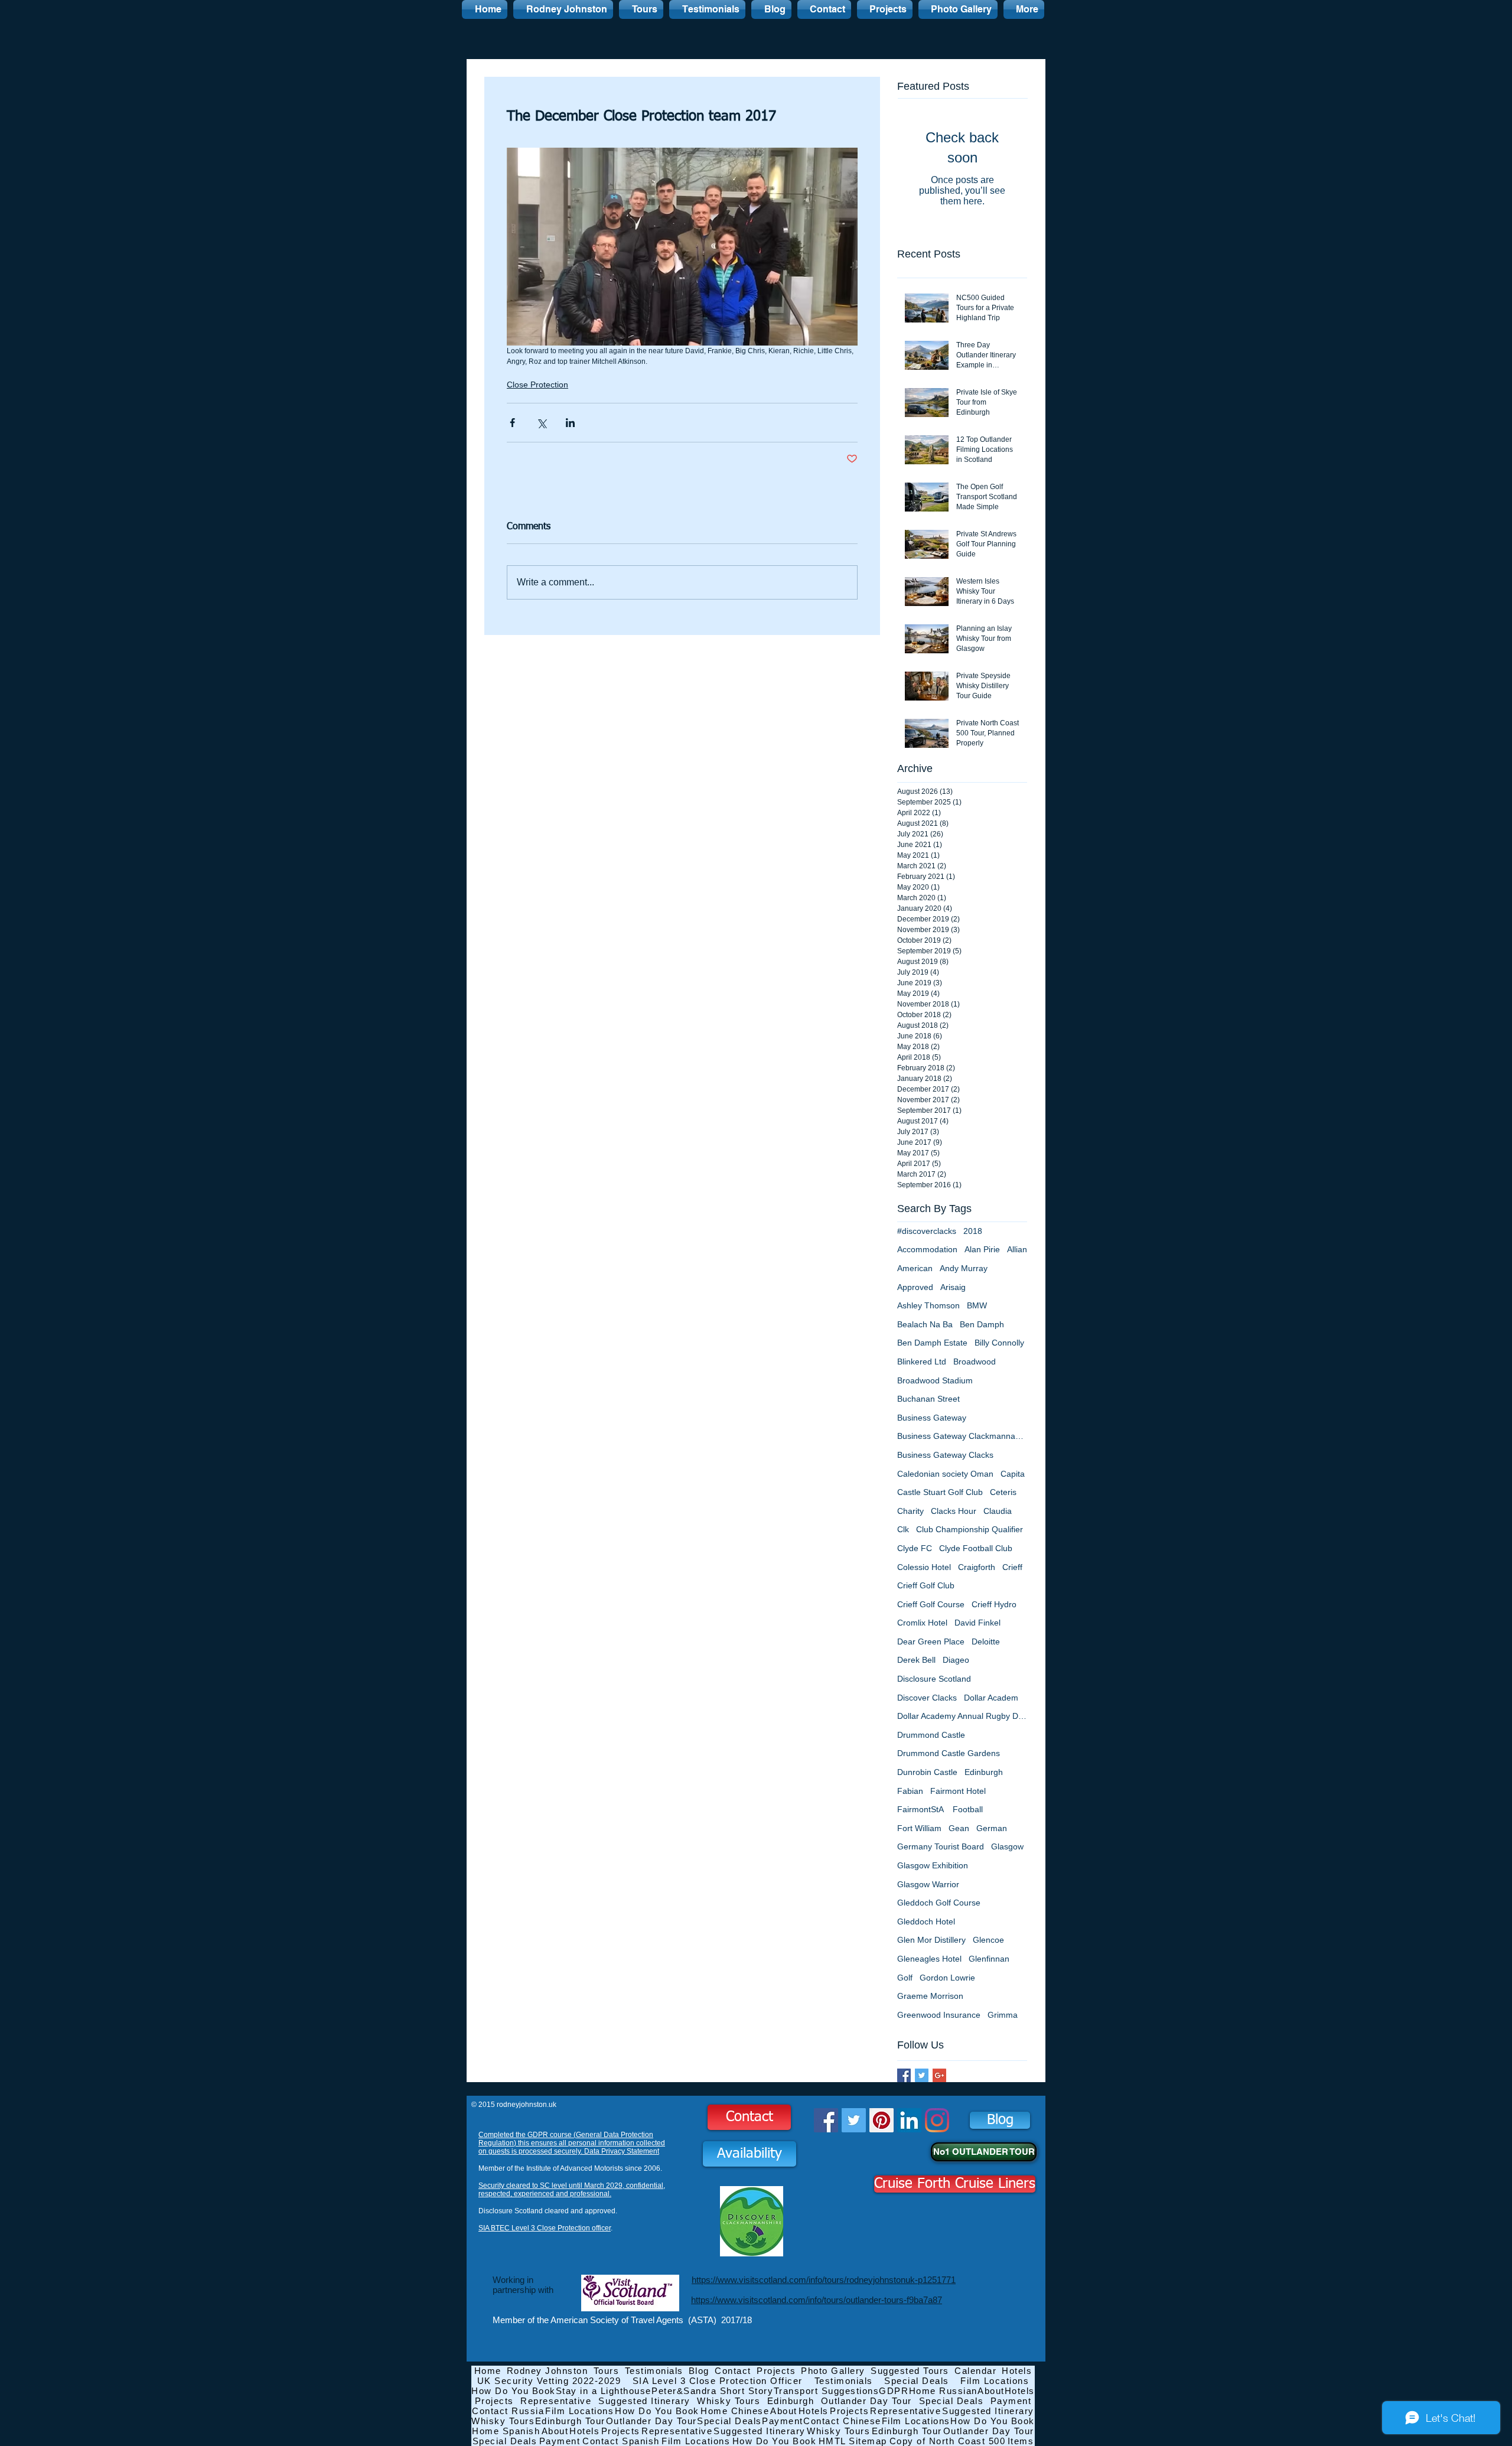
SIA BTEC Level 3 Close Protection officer (545, 2228)
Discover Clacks (927, 1698)
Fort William (919, 1828)
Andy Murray (964, 1268)
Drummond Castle (931, 1735)
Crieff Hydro (994, 1604)
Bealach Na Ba (925, 1324)
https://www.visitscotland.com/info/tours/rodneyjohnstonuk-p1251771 (824, 2280)
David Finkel (977, 1623)
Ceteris (1003, 1492)
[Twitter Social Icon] (854, 2120)
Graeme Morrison (930, 1996)
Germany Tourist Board (941, 1846)
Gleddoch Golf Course (939, 1903)
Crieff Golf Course (931, 1604)
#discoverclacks (927, 1231)
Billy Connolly (999, 1343)
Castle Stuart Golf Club (940, 1492)
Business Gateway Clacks (945, 1455)
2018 (973, 1231)
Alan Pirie (982, 1249)
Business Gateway (932, 1418)
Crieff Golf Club (926, 1585)
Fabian (910, 1791)
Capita (1013, 1474)
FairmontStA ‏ (921, 1809)
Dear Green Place (931, 1641)
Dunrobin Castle (927, 1772)
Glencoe (988, 1940)
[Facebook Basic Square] (904, 2075)
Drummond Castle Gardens (949, 1753)
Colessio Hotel (924, 1567)
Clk (903, 1529)
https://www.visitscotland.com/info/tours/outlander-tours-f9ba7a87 (817, 2300)
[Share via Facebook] (512, 423)
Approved (915, 1287)
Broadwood (975, 1362)
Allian (1017, 1249)
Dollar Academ (991, 1698)
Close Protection (537, 385)
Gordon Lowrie (947, 1978)
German (992, 1828)
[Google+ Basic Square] (939, 2075)
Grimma (1003, 2015)
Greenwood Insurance (939, 2015)
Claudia (998, 1511)
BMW (977, 1305)
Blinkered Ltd (922, 1362)
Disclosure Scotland (934, 1679)
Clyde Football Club (976, 1548)
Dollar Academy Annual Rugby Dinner (962, 1716)
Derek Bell (916, 1660)
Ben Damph (982, 1324)
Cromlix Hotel (922, 1623)
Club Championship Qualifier (970, 1529)
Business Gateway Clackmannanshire (962, 1436)
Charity (910, 1511)
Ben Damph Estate (932, 1343)
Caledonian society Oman (945, 1474)
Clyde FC (915, 1548)
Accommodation (927, 1249)
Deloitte (986, 1641)
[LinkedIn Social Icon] (909, 2120)
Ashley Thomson (928, 1305)
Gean (959, 1828)
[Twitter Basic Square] (922, 2075)
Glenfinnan (989, 1959)
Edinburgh (984, 1772)
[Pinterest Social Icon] (882, 2120)
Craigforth (977, 1567)
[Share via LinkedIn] (570, 423)
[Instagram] (937, 2120)
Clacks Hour (954, 1511)
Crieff (1012, 1567)
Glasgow (1007, 1846)
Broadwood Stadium (935, 1380)
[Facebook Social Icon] (826, 2120)
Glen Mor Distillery (931, 1940)
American (915, 1268)
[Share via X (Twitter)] (541, 423)
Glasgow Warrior (928, 1884)
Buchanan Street (928, 1399)
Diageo (956, 1660)
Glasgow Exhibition (933, 1865)
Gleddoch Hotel (926, 1921)
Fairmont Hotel (958, 1791)
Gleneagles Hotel (929, 1959)
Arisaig (953, 1287)
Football (968, 1809)
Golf (905, 1978)
